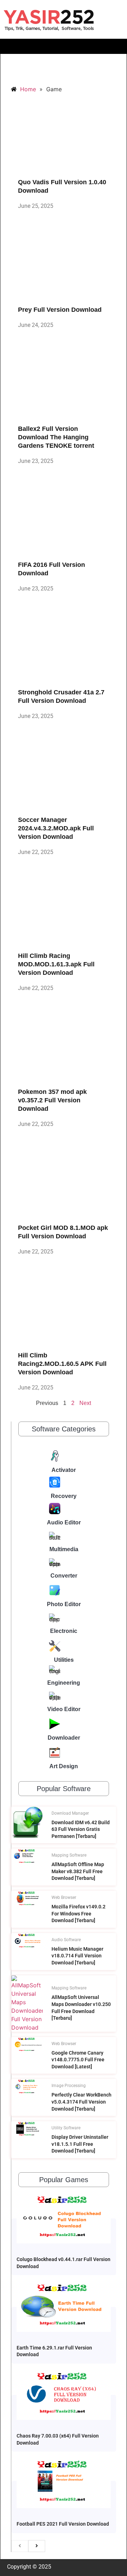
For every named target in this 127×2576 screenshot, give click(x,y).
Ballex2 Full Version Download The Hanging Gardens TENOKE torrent (56, 437)
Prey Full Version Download (60, 310)
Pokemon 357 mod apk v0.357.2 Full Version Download (52, 1100)
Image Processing (69, 2086)
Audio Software (66, 1940)
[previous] (20, 2546)
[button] (64, 46)
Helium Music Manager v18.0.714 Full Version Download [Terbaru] (77, 1956)
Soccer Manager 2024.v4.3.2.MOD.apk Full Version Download (56, 828)
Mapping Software (69, 1855)
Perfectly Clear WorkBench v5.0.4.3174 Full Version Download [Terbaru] (81, 2102)
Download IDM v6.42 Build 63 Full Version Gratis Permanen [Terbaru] (81, 1829)
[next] (37, 2546)
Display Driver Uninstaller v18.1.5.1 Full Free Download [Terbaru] (80, 2144)
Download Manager (70, 1813)
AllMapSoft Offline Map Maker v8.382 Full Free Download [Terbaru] (78, 1871)
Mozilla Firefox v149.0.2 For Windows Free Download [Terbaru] (78, 1914)
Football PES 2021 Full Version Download (63, 2524)
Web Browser (64, 1897)
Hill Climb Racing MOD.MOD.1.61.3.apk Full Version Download (56, 964)
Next (85, 1403)
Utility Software (66, 2128)
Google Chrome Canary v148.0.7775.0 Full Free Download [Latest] (78, 2060)
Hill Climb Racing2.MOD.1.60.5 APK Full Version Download (62, 1364)
